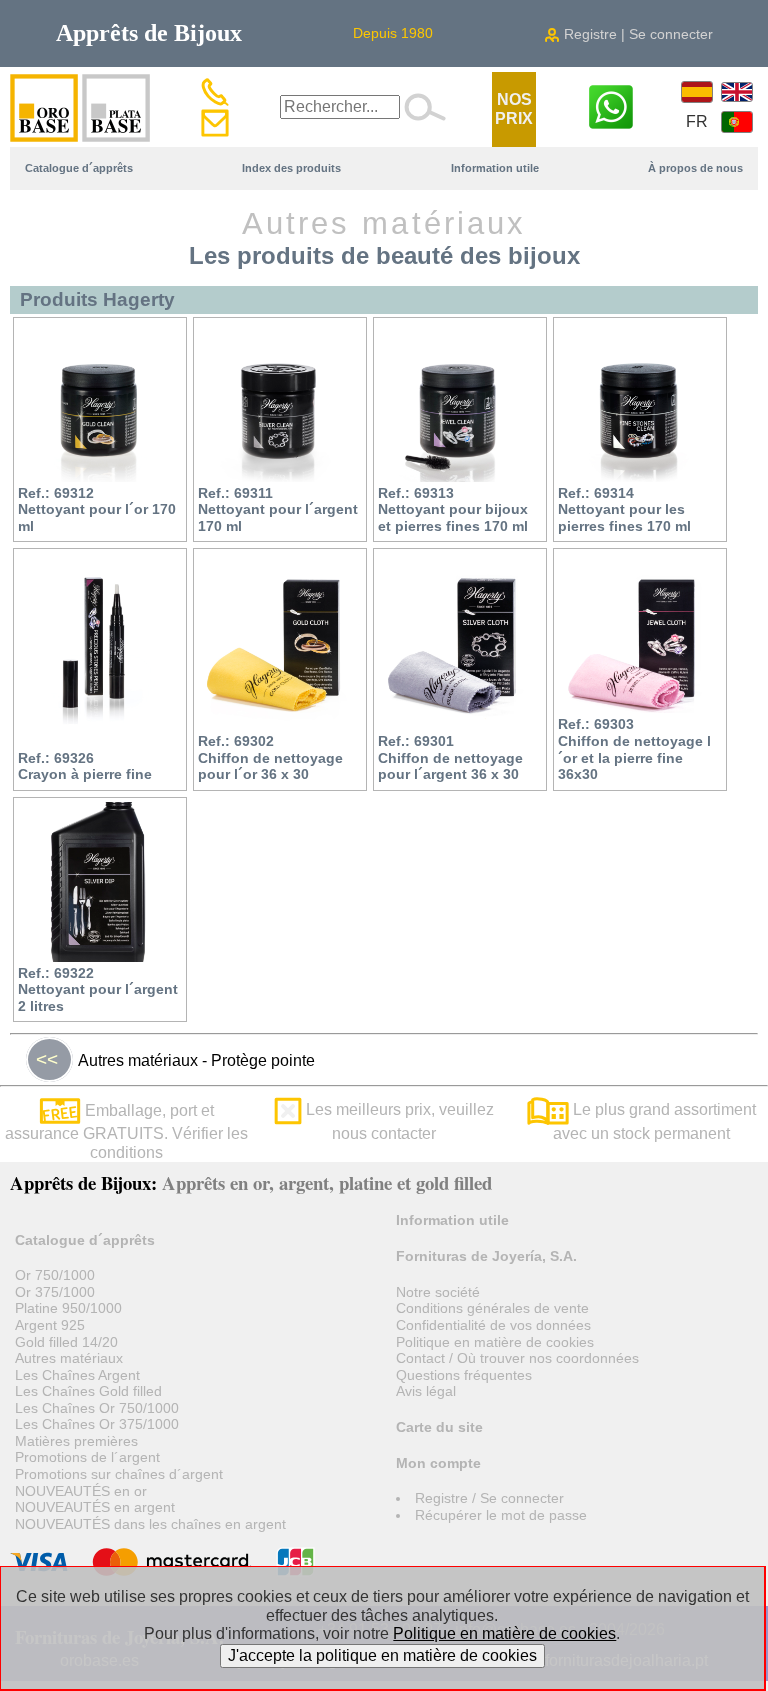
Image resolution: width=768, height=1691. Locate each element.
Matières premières (76, 1441)
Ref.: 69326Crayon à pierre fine (85, 766)
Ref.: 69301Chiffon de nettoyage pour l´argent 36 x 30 (450, 757)
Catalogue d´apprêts (79, 168)
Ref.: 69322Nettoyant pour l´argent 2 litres (98, 989)
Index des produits (291, 168)
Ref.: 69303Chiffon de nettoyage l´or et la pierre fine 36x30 (634, 749)
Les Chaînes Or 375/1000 (97, 1424)
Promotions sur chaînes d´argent (119, 1474)
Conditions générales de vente (492, 1308)
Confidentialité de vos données (493, 1325)
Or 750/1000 (55, 1275)
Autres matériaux (69, 1358)
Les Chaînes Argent (77, 1375)
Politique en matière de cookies (495, 1342)
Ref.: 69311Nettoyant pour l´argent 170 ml (278, 509)
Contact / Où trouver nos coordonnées (517, 1358)
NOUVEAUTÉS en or (81, 1491)
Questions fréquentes (464, 1375)
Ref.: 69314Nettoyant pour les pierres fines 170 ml (624, 509)
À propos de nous (695, 168)
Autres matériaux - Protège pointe (175, 1059)
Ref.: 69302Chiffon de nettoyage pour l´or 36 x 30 (270, 757)
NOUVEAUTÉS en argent (95, 1507)
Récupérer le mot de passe (501, 1515)
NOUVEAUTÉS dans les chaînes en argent (150, 1524)
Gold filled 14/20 (66, 1342)
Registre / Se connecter (489, 1498)
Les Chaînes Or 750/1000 (97, 1408)
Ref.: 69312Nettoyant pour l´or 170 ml (97, 509)
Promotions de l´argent (87, 1457)
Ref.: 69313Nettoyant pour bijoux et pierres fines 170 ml (453, 509)
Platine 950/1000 (68, 1308)
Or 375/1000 (55, 1292)
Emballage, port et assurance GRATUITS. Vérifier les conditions (126, 1131)
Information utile (495, 168)
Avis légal (426, 1391)
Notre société (438, 1292)
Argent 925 (50, 1325)
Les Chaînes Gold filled (88, 1391)
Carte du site (439, 1427)
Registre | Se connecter (636, 34)
